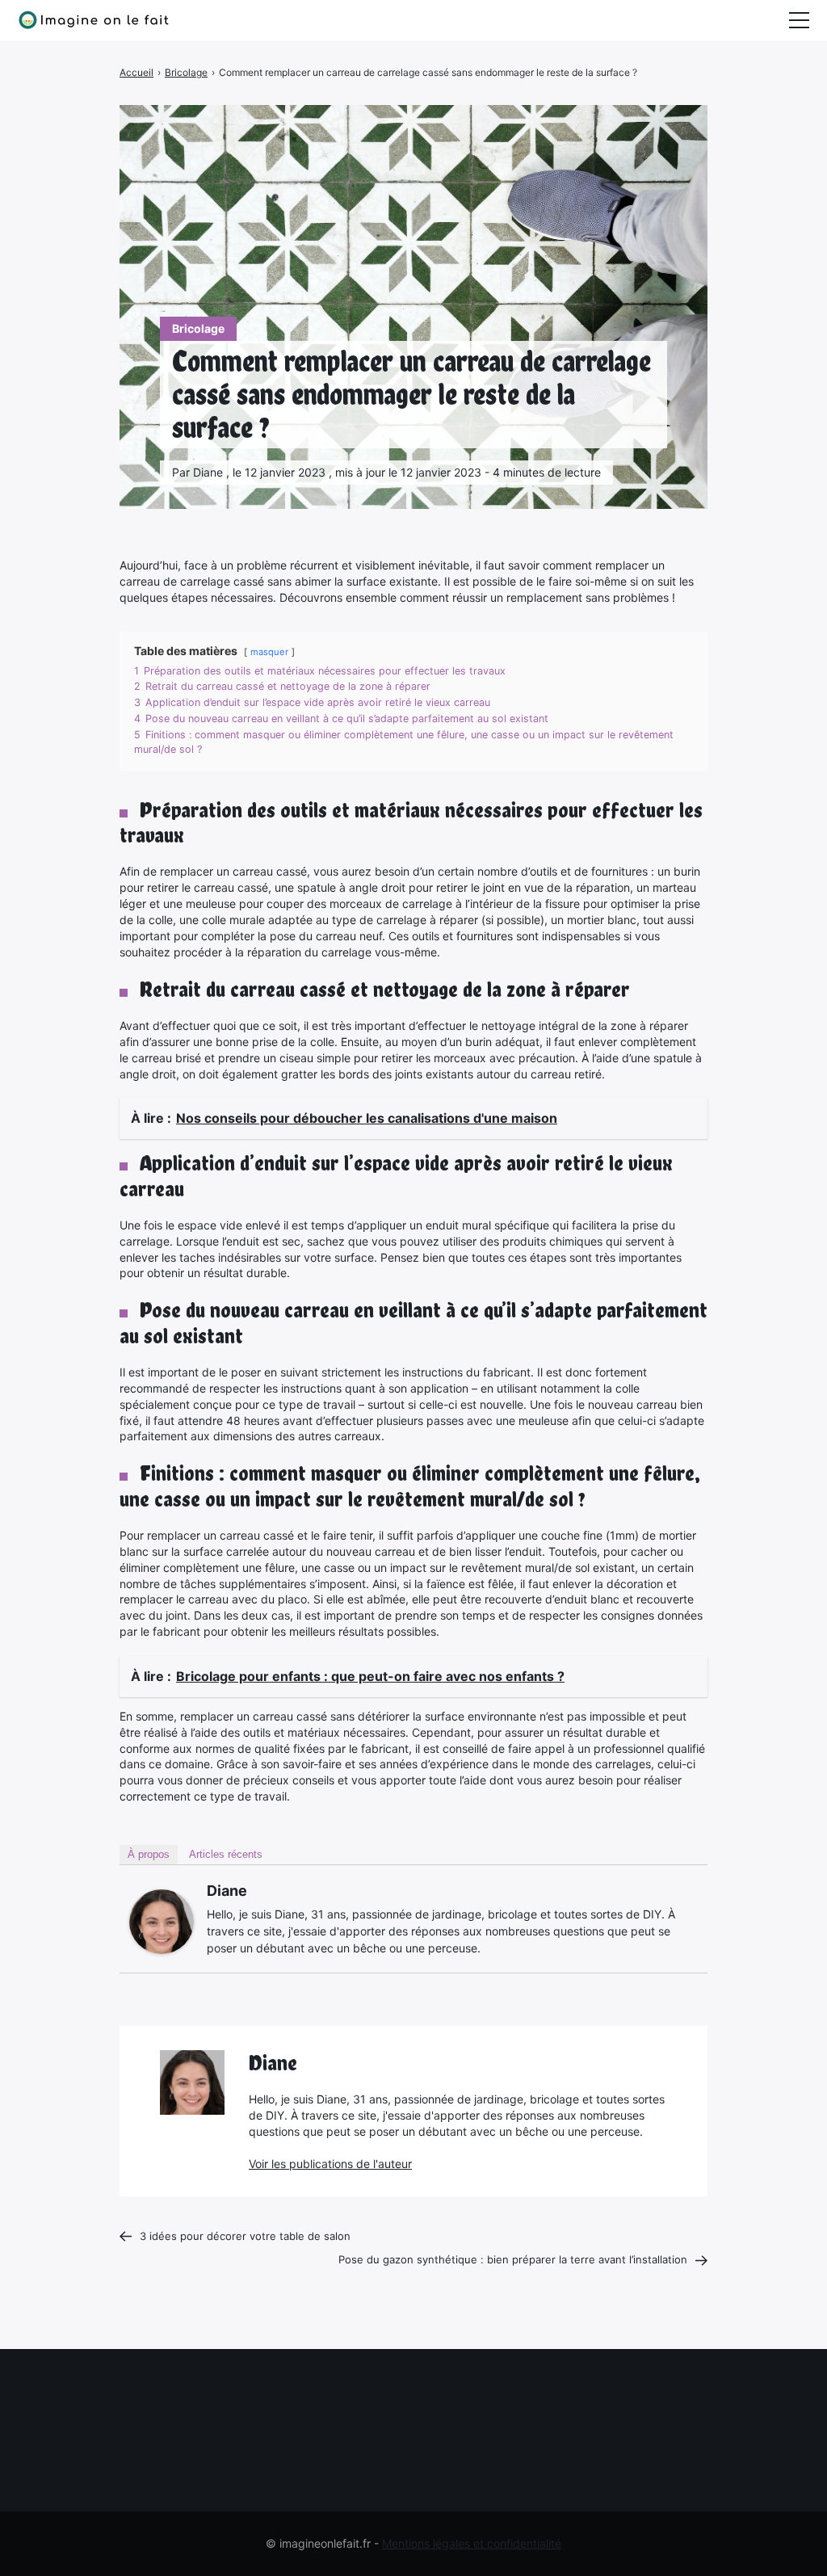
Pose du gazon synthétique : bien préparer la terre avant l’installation (513, 2259)
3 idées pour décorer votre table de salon (245, 2236)
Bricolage (198, 328)
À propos (149, 1854)
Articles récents (226, 1854)
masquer (269, 652)
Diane (227, 1891)
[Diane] (162, 1922)
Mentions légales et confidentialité (472, 2543)
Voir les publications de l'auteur (330, 2164)
